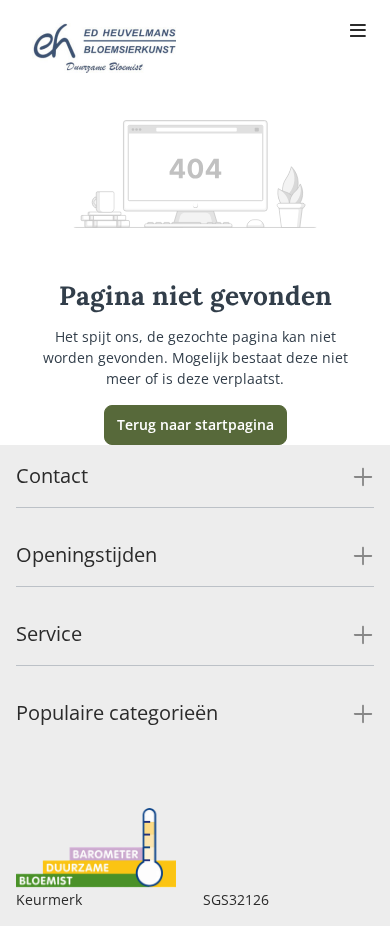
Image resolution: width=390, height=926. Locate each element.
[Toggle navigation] (358, 32)
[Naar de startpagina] (104, 48)
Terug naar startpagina (195, 424)
